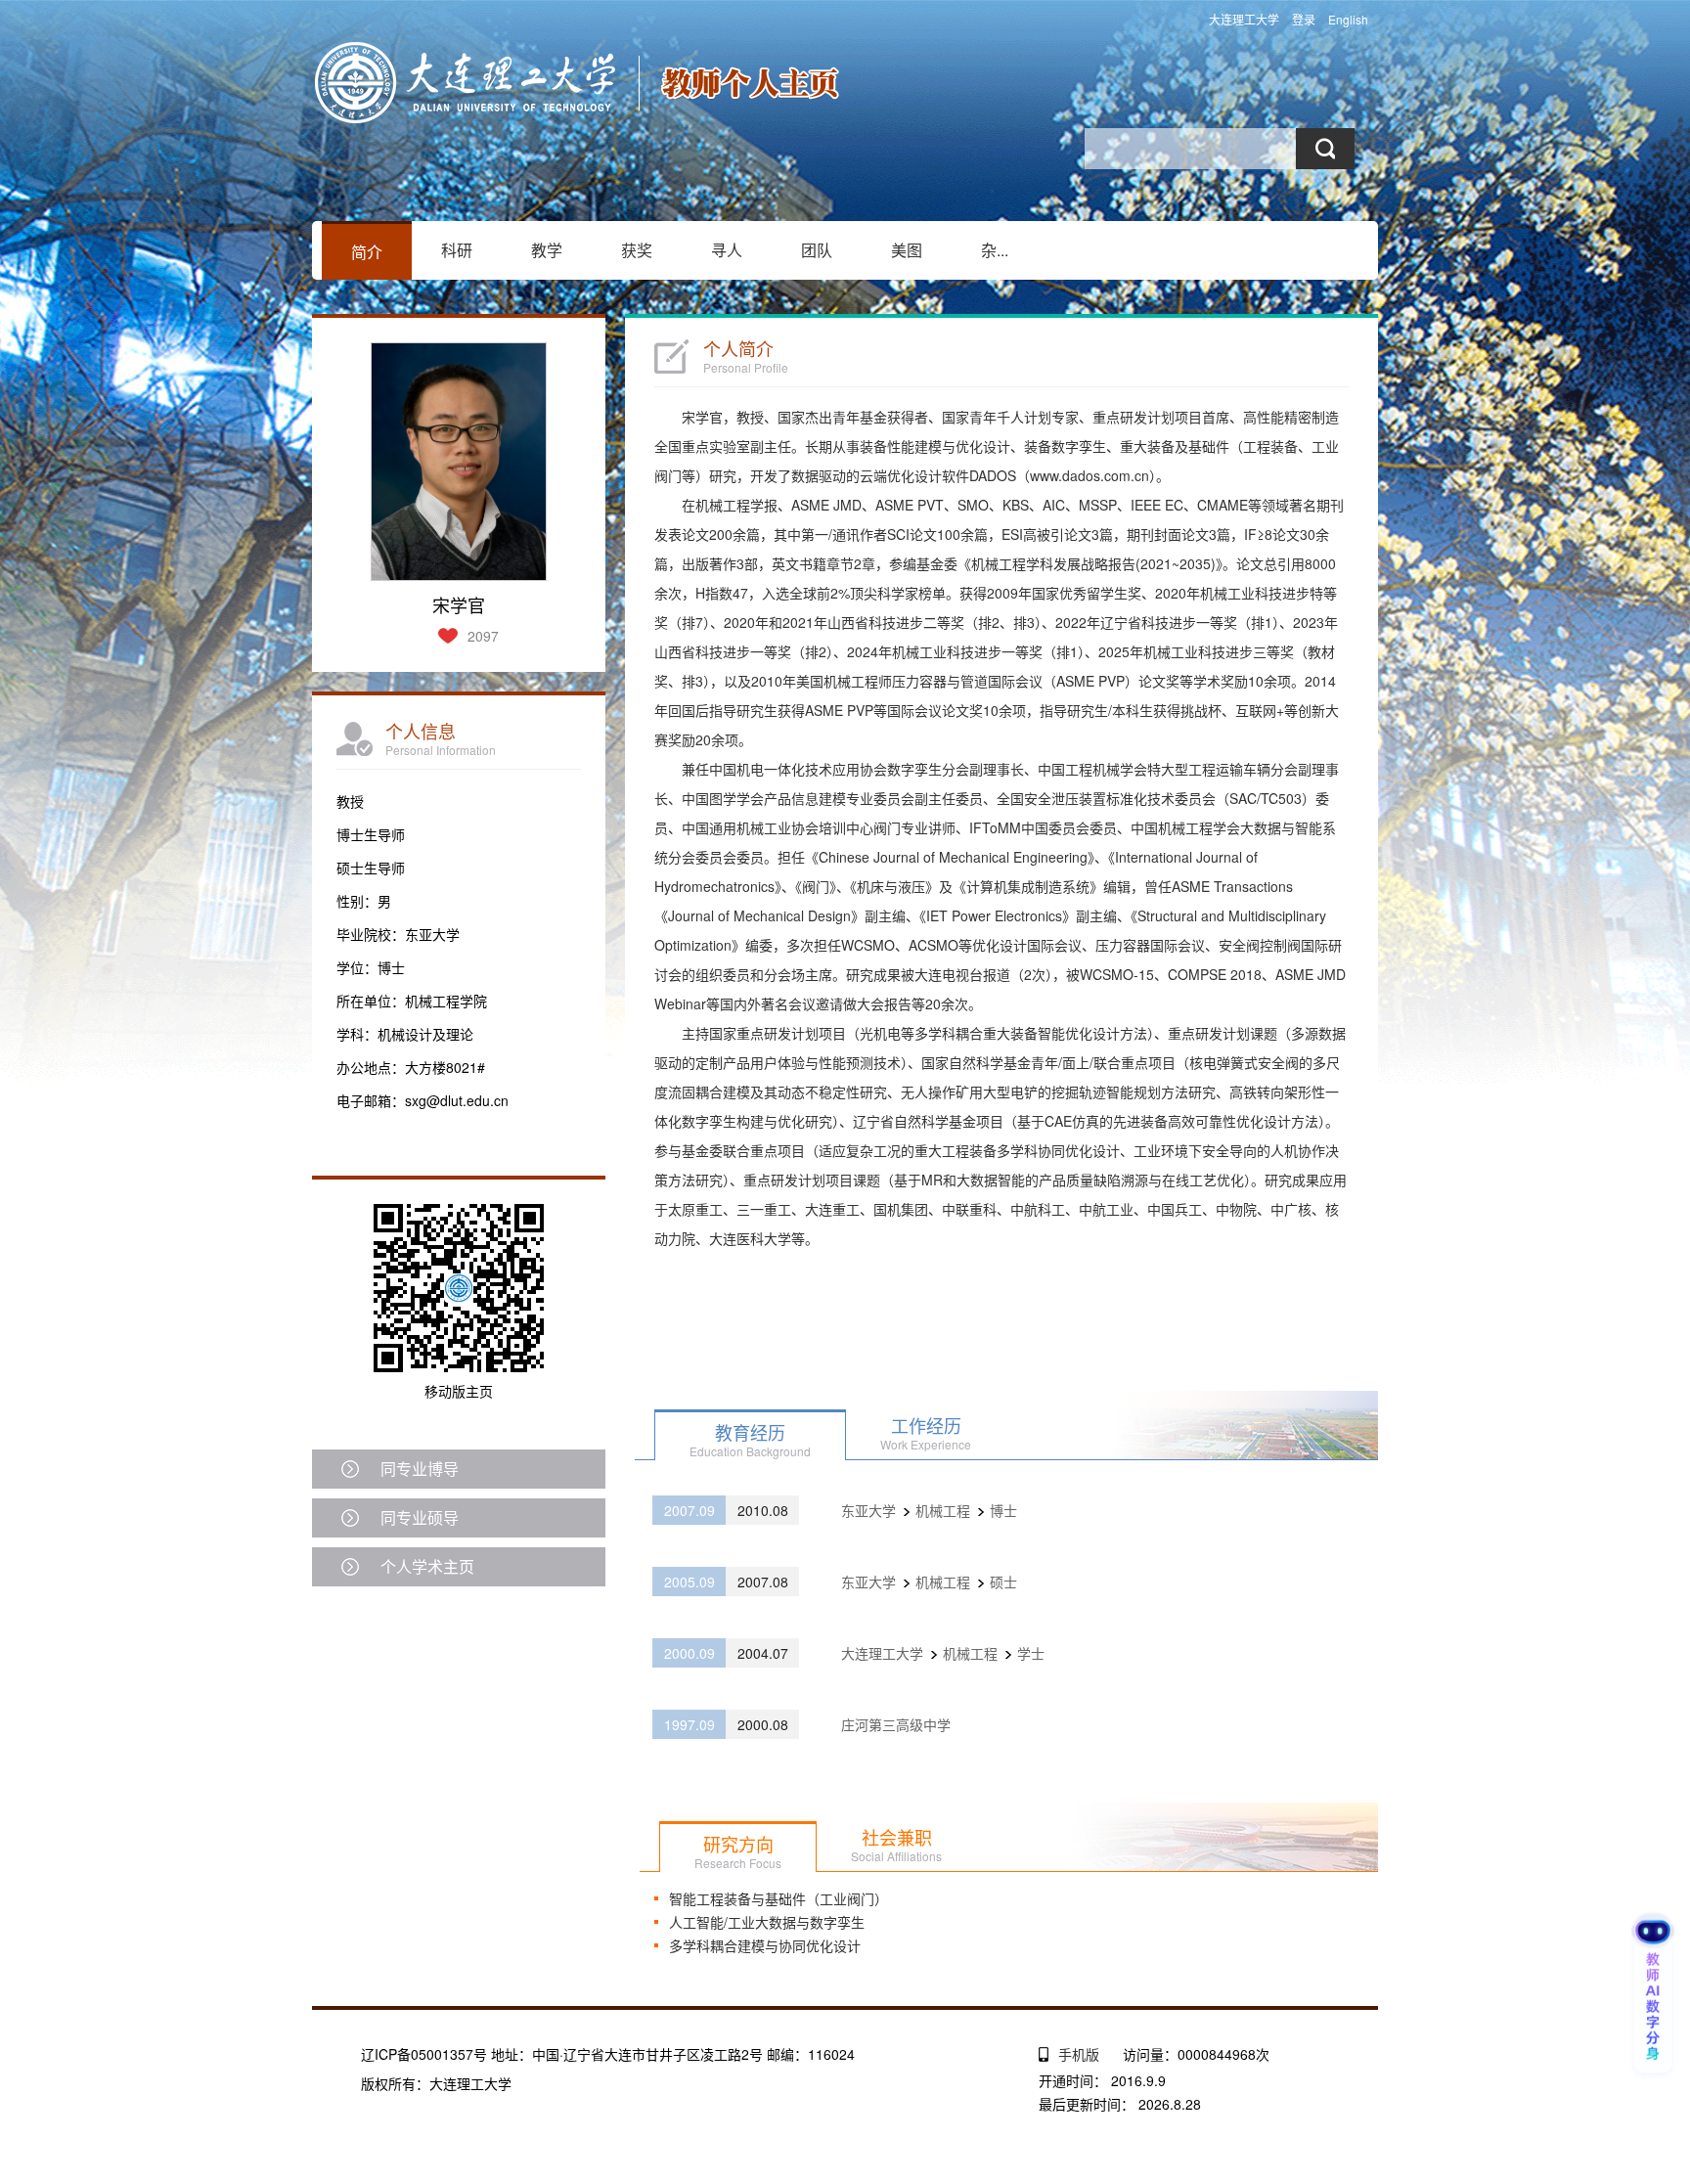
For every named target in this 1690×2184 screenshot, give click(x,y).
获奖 (637, 250)
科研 (457, 250)
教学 (547, 250)
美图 (907, 250)
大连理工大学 (1244, 19)
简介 (367, 252)
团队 (817, 250)
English (1348, 19)
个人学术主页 (427, 1566)
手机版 (1079, 2054)
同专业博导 (420, 1469)
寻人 (727, 250)
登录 (1304, 19)
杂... (995, 250)
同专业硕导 (420, 1517)
